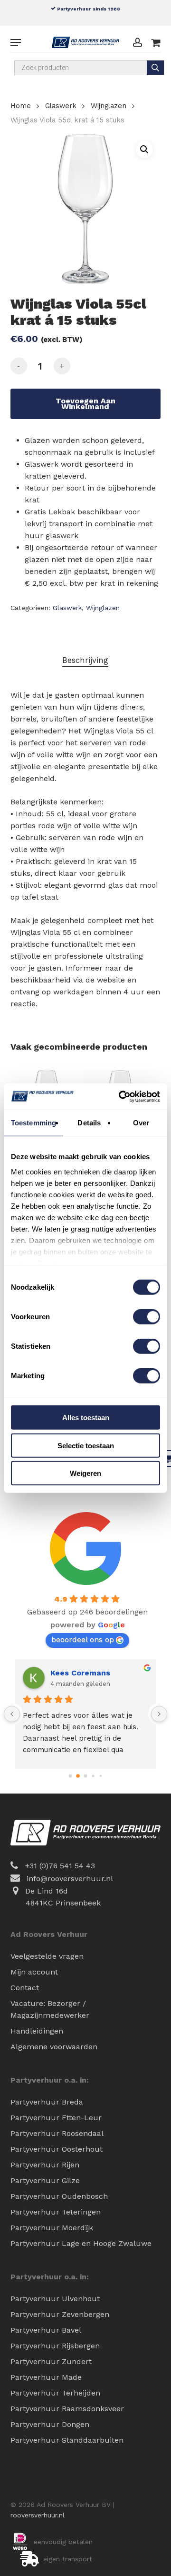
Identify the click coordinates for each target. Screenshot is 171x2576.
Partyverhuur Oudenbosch (59, 2196)
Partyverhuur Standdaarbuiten (67, 2440)
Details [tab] (89, 1123)
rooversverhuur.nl (38, 2515)
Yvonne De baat (85, 1673)
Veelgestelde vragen (47, 1956)
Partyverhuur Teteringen (56, 2212)
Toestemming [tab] (33, 1123)
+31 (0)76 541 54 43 (60, 1866)
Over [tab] (141, 1123)
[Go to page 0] (70, 1776)
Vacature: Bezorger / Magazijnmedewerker (50, 2009)
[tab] (86, 660)
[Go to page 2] (85, 1776)
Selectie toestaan (86, 1445)
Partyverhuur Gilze (45, 2180)
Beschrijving (85, 660)
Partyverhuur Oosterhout (57, 2149)
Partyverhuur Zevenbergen (60, 2314)
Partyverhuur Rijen (45, 2165)
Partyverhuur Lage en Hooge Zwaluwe (81, 2243)
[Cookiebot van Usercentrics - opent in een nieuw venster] (121, 1096)
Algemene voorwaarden (54, 2047)
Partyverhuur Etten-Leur (56, 2118)
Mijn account (34, 1972)
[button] (16, 42)
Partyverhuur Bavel (46, 2330)
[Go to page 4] (100, 1776)
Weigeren (85, 1473)
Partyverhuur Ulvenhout (55, 2299)
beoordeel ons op (83, 1639)
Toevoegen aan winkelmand (85, 404)
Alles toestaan (86, 1418)
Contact (25, 1988)
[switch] (147, 1317)
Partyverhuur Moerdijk (52, 2228)
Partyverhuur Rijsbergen (55, 2346)
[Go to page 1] (78, 1776)
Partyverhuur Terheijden (55, 2393)
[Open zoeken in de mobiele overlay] (90, 68)
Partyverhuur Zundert (51, 2361)
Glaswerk (61, 106)
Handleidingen (37, 2031)
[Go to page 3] (93, 1776)
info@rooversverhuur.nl (70, 1879)
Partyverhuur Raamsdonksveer (67, 2409)
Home (21, 106)
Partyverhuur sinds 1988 (88, 9)
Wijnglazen (109, 106)
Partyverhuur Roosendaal (57, 2133)
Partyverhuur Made (46, 2377)
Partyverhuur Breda (47, 2102)
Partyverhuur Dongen (50, 2424)
